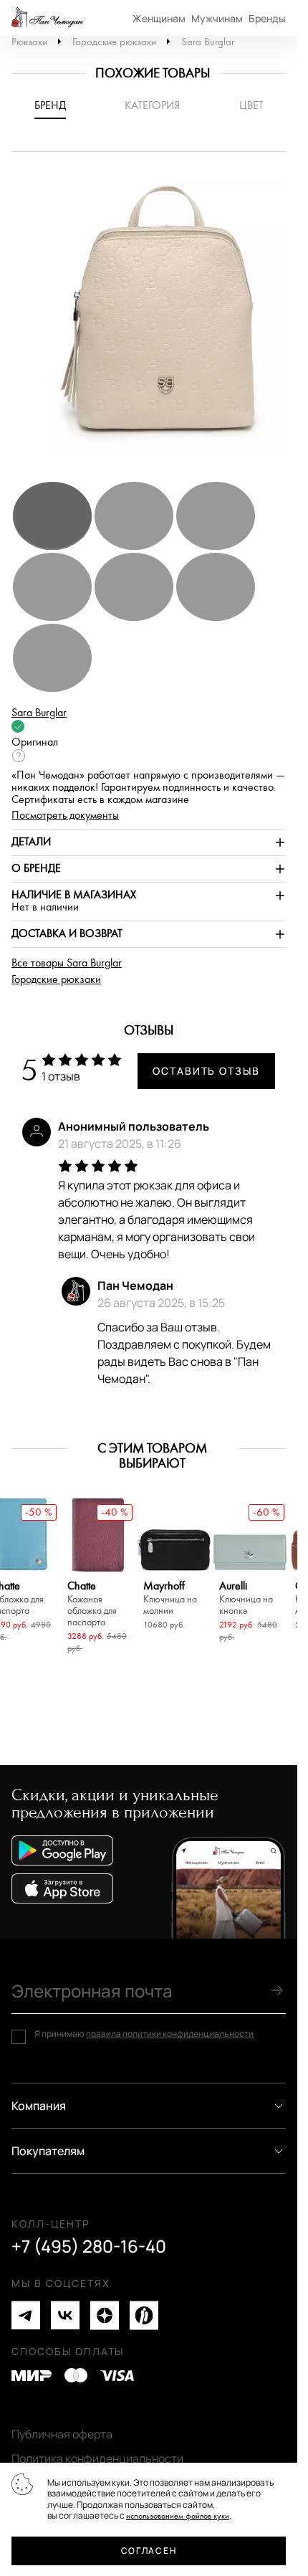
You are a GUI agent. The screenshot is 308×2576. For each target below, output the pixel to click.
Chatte (92, 1604)
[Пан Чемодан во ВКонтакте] (65, 2315)
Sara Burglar (208, 42)
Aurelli (246, 1598)
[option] (154, 323)
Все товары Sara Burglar (67, 963)
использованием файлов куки (178, 2516)
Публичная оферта (62, 2434)
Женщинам (159, 18)
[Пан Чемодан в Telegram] (26, 2315)
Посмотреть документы (65, 816)
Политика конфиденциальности (97, 2458)
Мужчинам (217, 18)
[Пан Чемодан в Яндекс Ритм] (144, 2315)
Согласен (149, 2551)
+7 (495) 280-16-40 (89, 2246)
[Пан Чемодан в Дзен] (105, 2315)
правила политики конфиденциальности (170, 2034)
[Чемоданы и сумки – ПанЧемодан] (47, 18)
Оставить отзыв (206, 1071)
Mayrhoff (170, 1598)
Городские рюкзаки (114, 42)
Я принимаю (144, 2034)
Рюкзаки (29, 42)
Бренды (267, 18)
